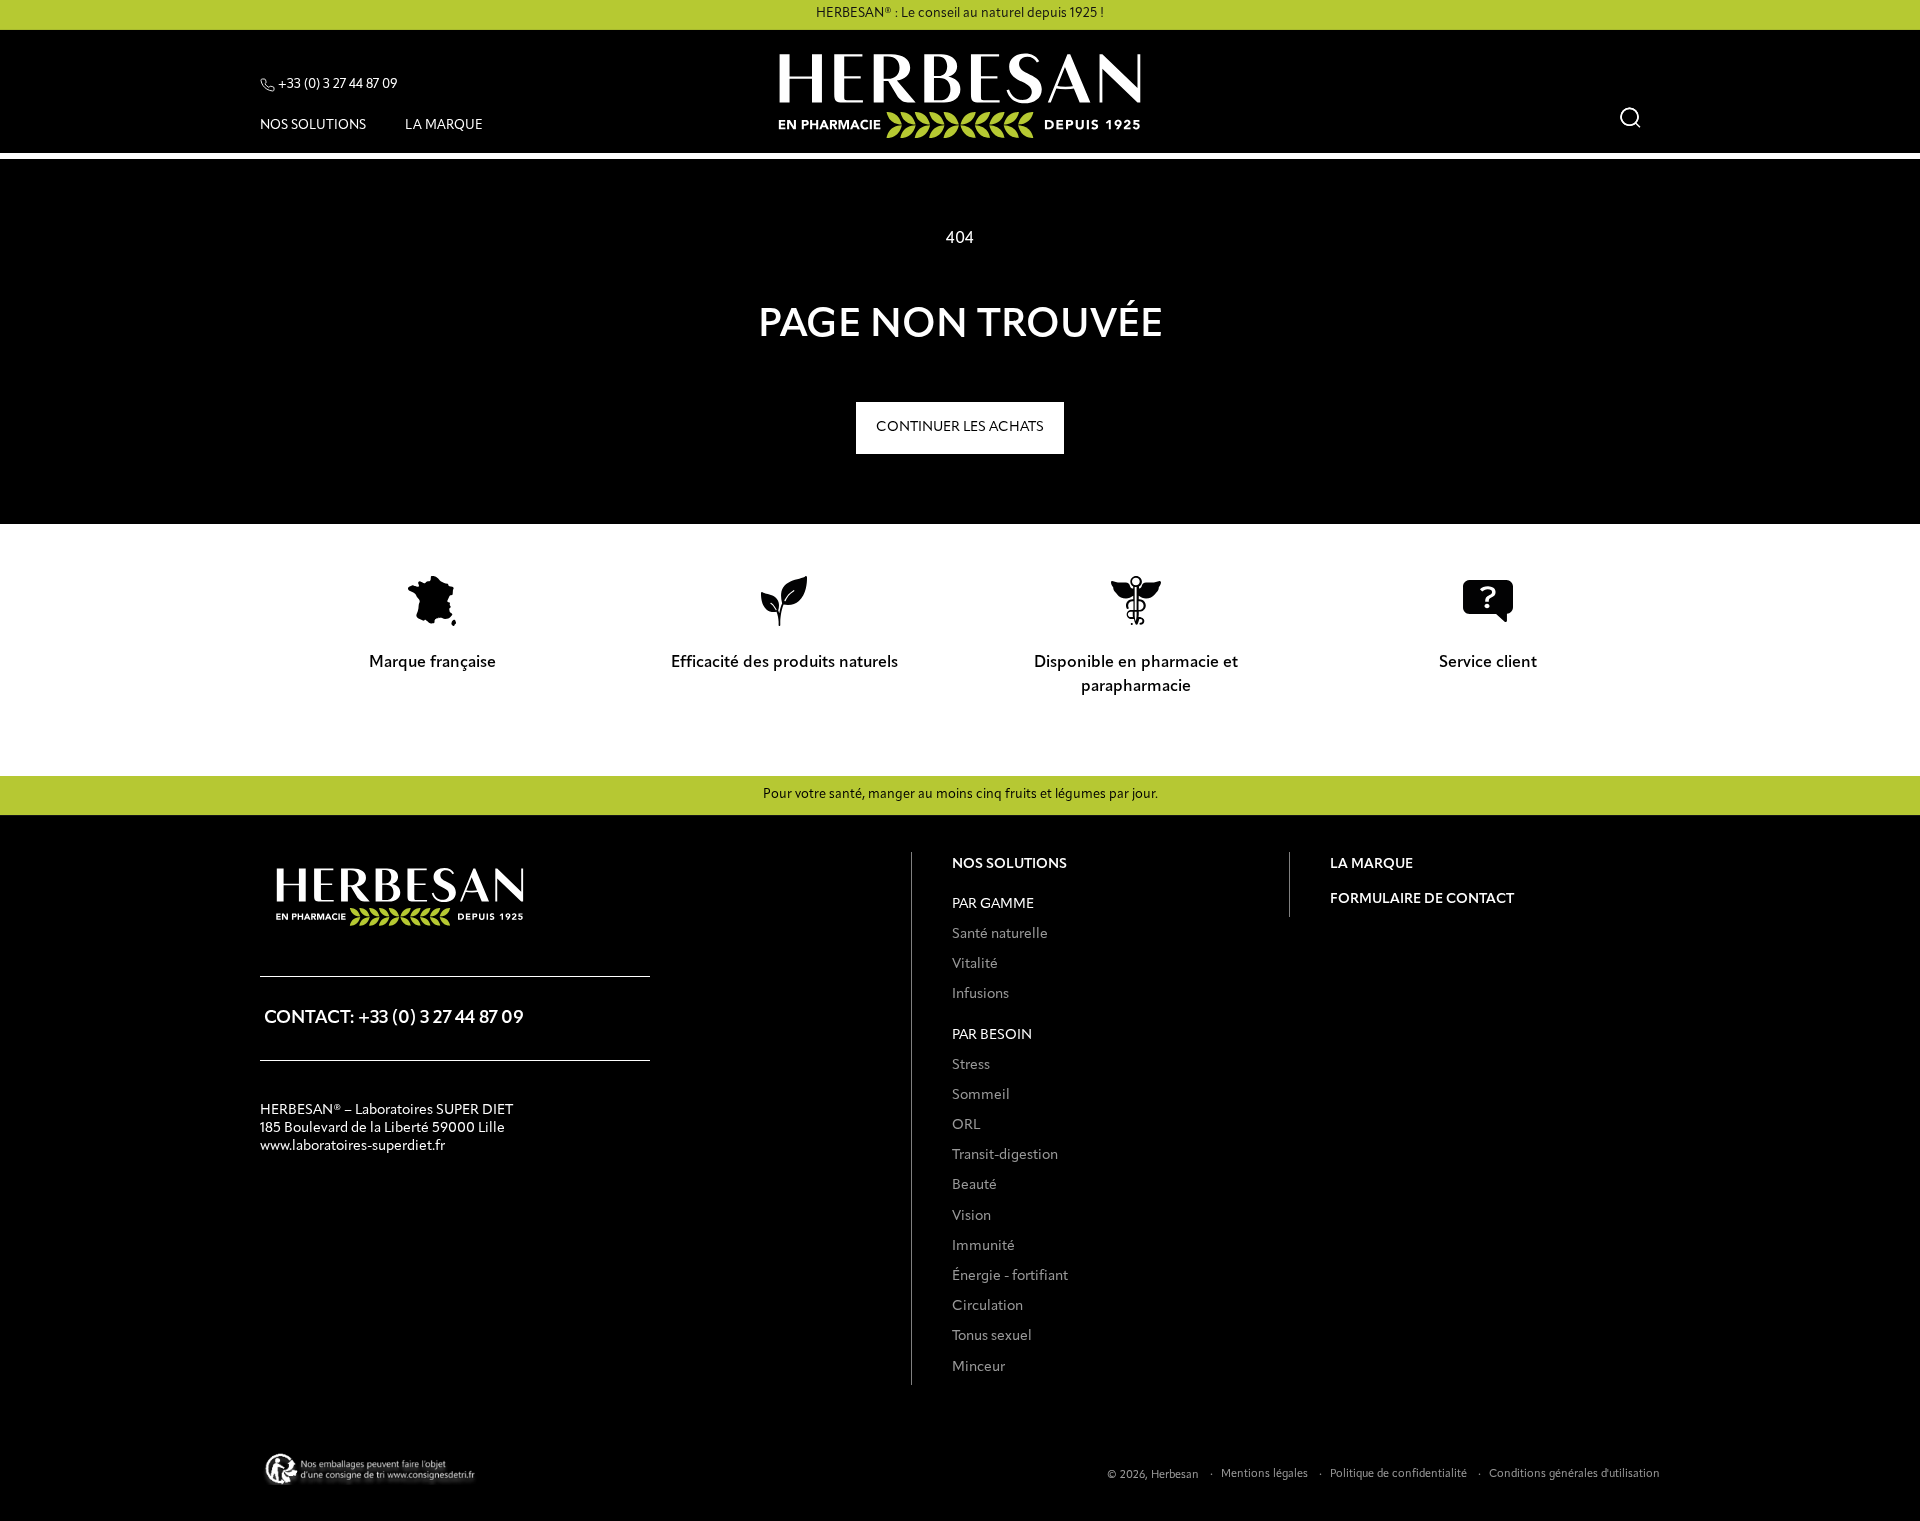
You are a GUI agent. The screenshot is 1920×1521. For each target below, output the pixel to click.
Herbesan (1175, 1475)
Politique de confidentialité (1398, 1474)
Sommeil (981, 1095)
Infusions (980, 994)
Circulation (987, 1306)
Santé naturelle (1000, 934)
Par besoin (992, 1035)
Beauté (974, 1185)
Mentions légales (1264, 1474)
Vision (971, 1216)
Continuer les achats (960, 427)
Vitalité (975, 964)
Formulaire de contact (1422, 899)
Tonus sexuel (992, 1336)
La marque (1371, 864)
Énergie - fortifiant (1010, 1276)
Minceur (978, 1367)
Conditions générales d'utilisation (1574, 1474)
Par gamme (993, 904)
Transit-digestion (1005, 1155)
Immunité (983, 1246)
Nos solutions (1009, 864)
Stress (971, 1065)
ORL (966, 1125)
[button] (320, 129)
